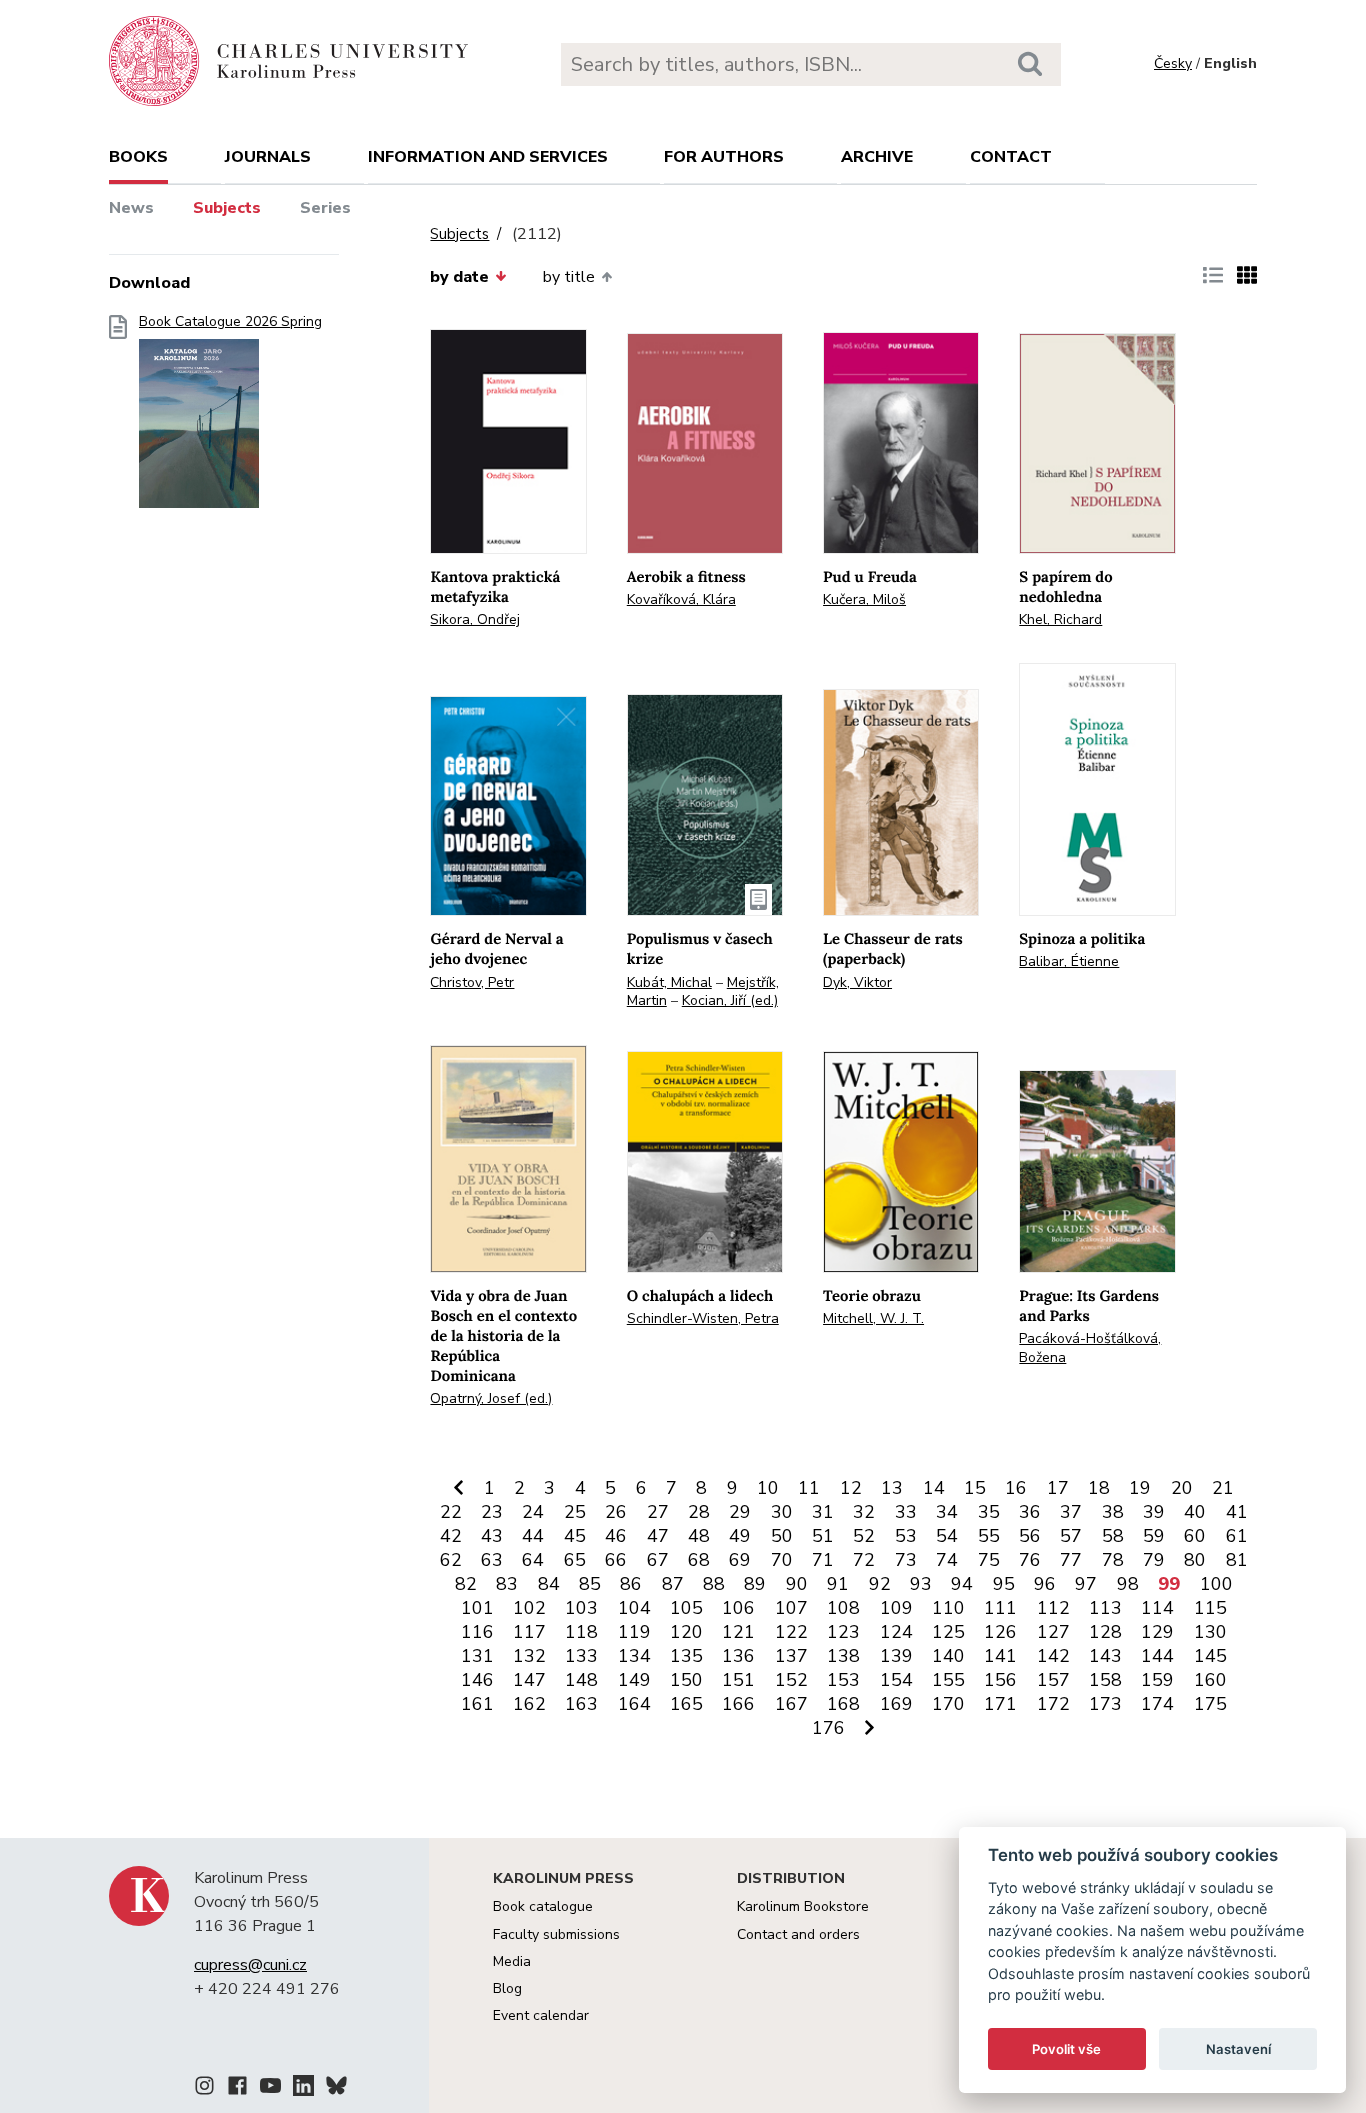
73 (906, 1560)
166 (738, 1704)
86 (631, 1584)
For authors (724, 157)
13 (892, 1488)
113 (1105, 1608)
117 (529, 1632)
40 (1195, 1512)
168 (843, 1704)
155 (948, 1680)
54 (947, 1536)
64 (533, 1560)
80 (1195, 1560)
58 (1113, 1536)
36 (1030, 1512)
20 (1182, 1488)
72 (864, 1560)
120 (686, 1632)
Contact (1011, 157)
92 (880, 1584)
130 (1210, 1632)
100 (1216, 1584)
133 (581, 1656)
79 (1154, 1560)
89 (755, 1584)
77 (1071, 1560)
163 (581, 1704)
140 (948, 1656)
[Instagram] (204, 2089)
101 (477, 1608)
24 (533, 1512)
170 (948, 1704)
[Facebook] (237, 2089)
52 (864, 1536)
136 (738, 1656)
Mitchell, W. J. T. (873, 1318)
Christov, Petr (472, 982)
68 (699, 1560)
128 (1105, 1632)
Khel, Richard (1060, 619)
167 (791, 1704)
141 (1000, 1656)
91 (838, 1584)
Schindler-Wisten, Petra (703, 1318)
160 (1210, 1680)
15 (975, 1488)
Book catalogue (543, 1906)
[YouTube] (270, 2089)
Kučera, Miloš (864, 599)
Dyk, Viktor (857, 982)
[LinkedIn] (303, 2089)
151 (738, 1680)
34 (947, 1512)
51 (823, 1536)
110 (948, 1608)
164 (634, 1704)
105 (686, 1608)
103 (581, 1608)
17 (1058, 1488)
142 (1053, 1656)
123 (843, 1632)
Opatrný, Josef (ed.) (491, 1398)
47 (658, 1536)
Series (325, 208)
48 (699, 1536)
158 (1105, 1680)
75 (989, 1560)
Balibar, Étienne (1069, 961)
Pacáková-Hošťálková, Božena (1090, 1348)
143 (1105, 1656)
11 (809, 1488)
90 (797, 1584)
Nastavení (1238, 2049)
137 (791, 1656)
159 (1157, 1680)
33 (906, 1512)
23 (492, 1512)
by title (569, 277)
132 (529, 1656)
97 (1086, 1584)
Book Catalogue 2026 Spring (230, 322)
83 (507, 1584)
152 (791, 1680)
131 (477, 1656)
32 (864, 1512)
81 (1237, 1560)
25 (575, 1512)
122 (791, 1632)
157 (1053, 1680)
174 (1157, 1704)
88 (714, 1584)
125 (948, 1632)
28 (699, 1512)
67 (658, 1560)
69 (740, 1560)
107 (791, 1608)
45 (575, 1536)
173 (1105, 1704)
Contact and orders (798, 1934)
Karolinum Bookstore (803, 1906)
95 (1004, 1584)
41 (1237, 1512)
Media (512, 1961)
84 (549, 1584)
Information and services (488, 157)
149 (634, 1680)
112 (1053, 1608)
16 (1016, 1488)
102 (529, 1608)
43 (492, 1536)
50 (782, 1536)
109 (896, 1608)
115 (1210, 1608)
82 (466, 1584)
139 (896, 1656)
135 (686, 1656)
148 (581, 1680)
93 (921, 1584)
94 (962, 1584)
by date (459, 277)
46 (616, 1536)
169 (896, 1704)
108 (843, 1608)
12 (851, 1488)
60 (1195, 1536)
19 (1140, 1488)
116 (477, 1632)
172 (1053, 1704)
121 (738, 1632)
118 (581, 1632)
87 (673, 1584)
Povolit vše (1066, 2049)
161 (477, 1704)
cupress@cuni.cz (250, 1965)
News (131, 208)
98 (1128, 1584)
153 (843, 1680)
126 (1000, 1632)
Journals (268, 157)
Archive (877, 157)
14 (934, 1488)
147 (529, 1680)
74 (947, 1560)
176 (828, 1728)
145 (1210, 1656)
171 (1000, 1704)
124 (896, 1632)
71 (823, 1560)
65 (575, 1560)
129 (1157, 1632)
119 (634, 1632)
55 (989, 1536)
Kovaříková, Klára (681, 599)
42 (451, 1536)
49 (740, 1536)
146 (477, 1680)
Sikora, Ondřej (475, 619)
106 (738, 1608)
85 (590, 1584)
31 (823, 1512)
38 (1113, 1512)
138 (843, 1656)
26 (616, 1512)
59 (1154, 1536)
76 (1030, 1560)
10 (768, 1488)
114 (1157, 1608)
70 (782, 1560)
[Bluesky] (336, 2089)
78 (1113, 1560)
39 (1154, 1512)
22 (451, 1512)
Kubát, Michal (669, 982)
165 (686, 1704)
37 (1071, 1512)
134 (634, 1656)
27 (658, 1512)
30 (782, 1512)
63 (492, 1560)
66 (616, 1560)
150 (686, 1680)
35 (989, 1512)
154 (896, 1680)
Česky (1173, 63)
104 (634, 1608)
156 (1000, 1680)
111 (1000, 1608)
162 (529, 1704)
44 (533, 1536)
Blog (507, 1988)
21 (1223, 1488)
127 (1053, 1632)
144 (1157, 1656)
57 (1071, 1536)
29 (740, 1512)
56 (1030, 1536)
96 (1045, 1584)
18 (1099, 1488)
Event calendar (541, 2015)
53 (906, 1536)
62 (451, 1560)
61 (1237, 1536)
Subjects (227, 208)
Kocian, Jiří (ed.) (730, 1000)
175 (1210, 1704)
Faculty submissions (556, 1934)
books (138, 157)
